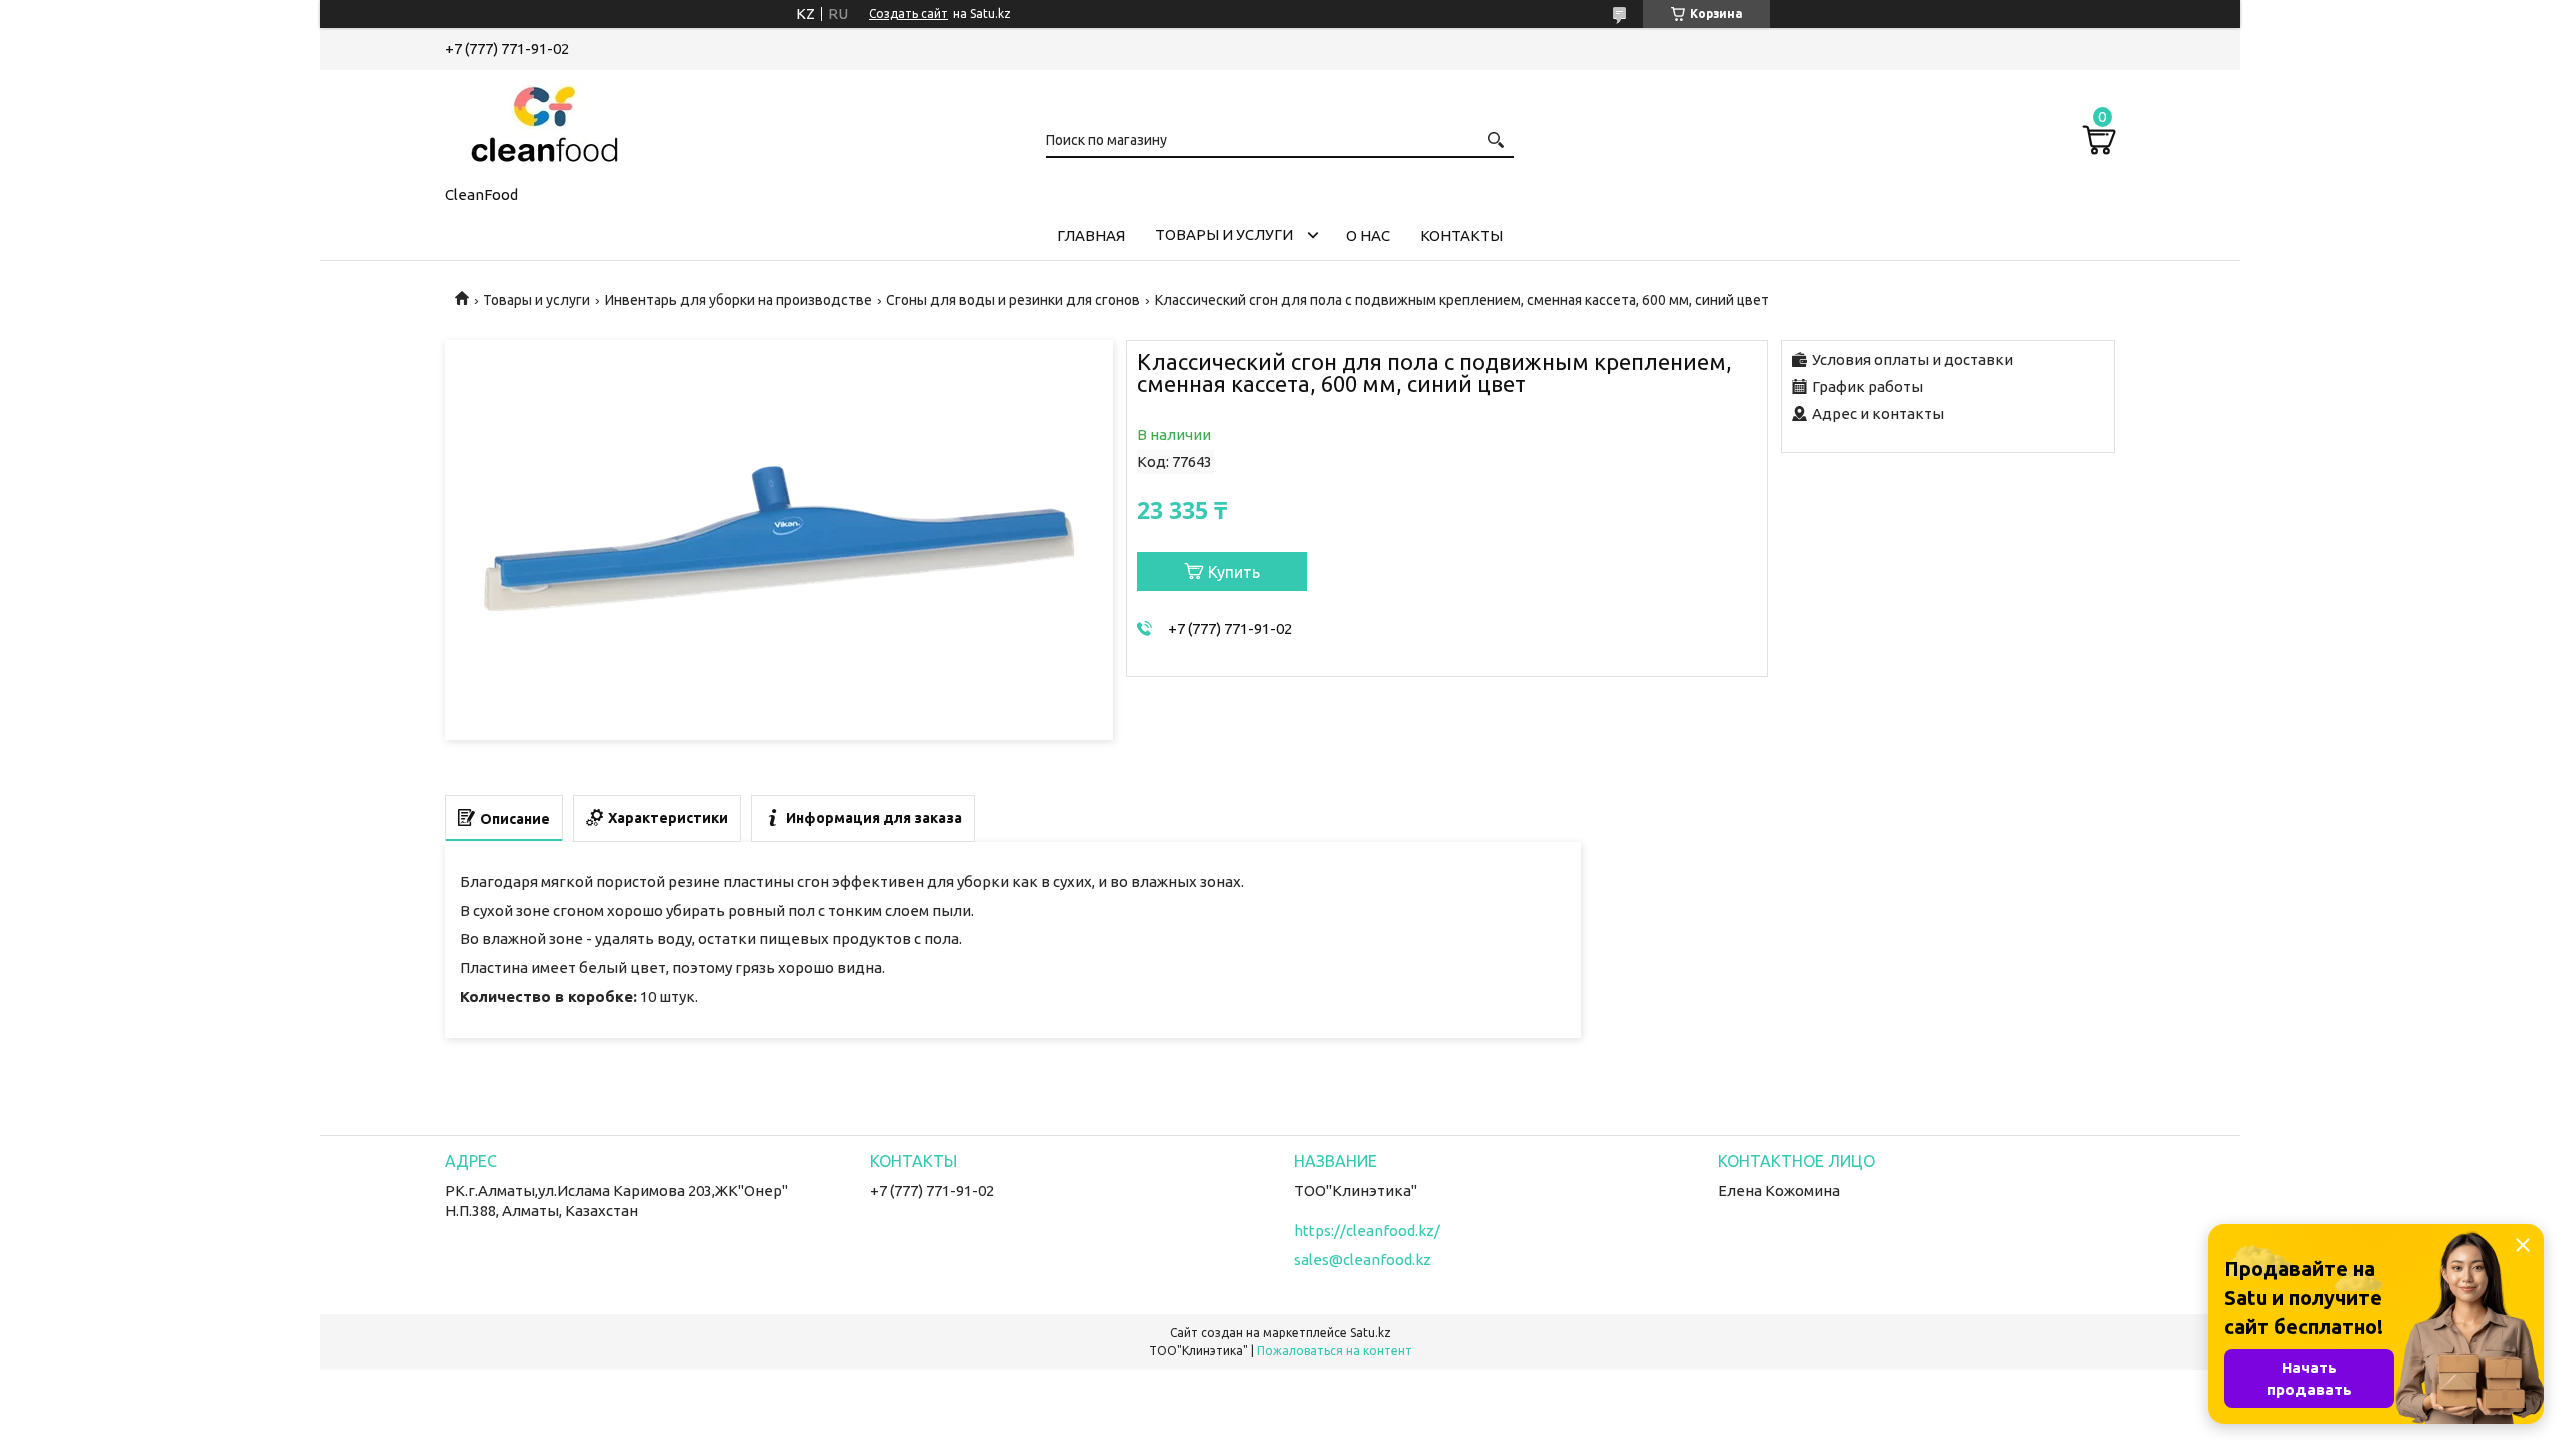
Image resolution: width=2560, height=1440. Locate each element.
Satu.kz (1370, 1332)
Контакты (1461, 235)
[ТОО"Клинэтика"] (545, 124)
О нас (1368, 235)
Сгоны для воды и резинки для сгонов (1013, 300)
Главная (1091, 235)
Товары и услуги (1224, 234)
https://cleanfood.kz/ (1367, 1230)
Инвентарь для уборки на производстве (738, 300)
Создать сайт (908, 13)
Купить (1234, 572)
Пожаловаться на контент (1334, 1350)
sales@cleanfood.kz (1362, 1259)
